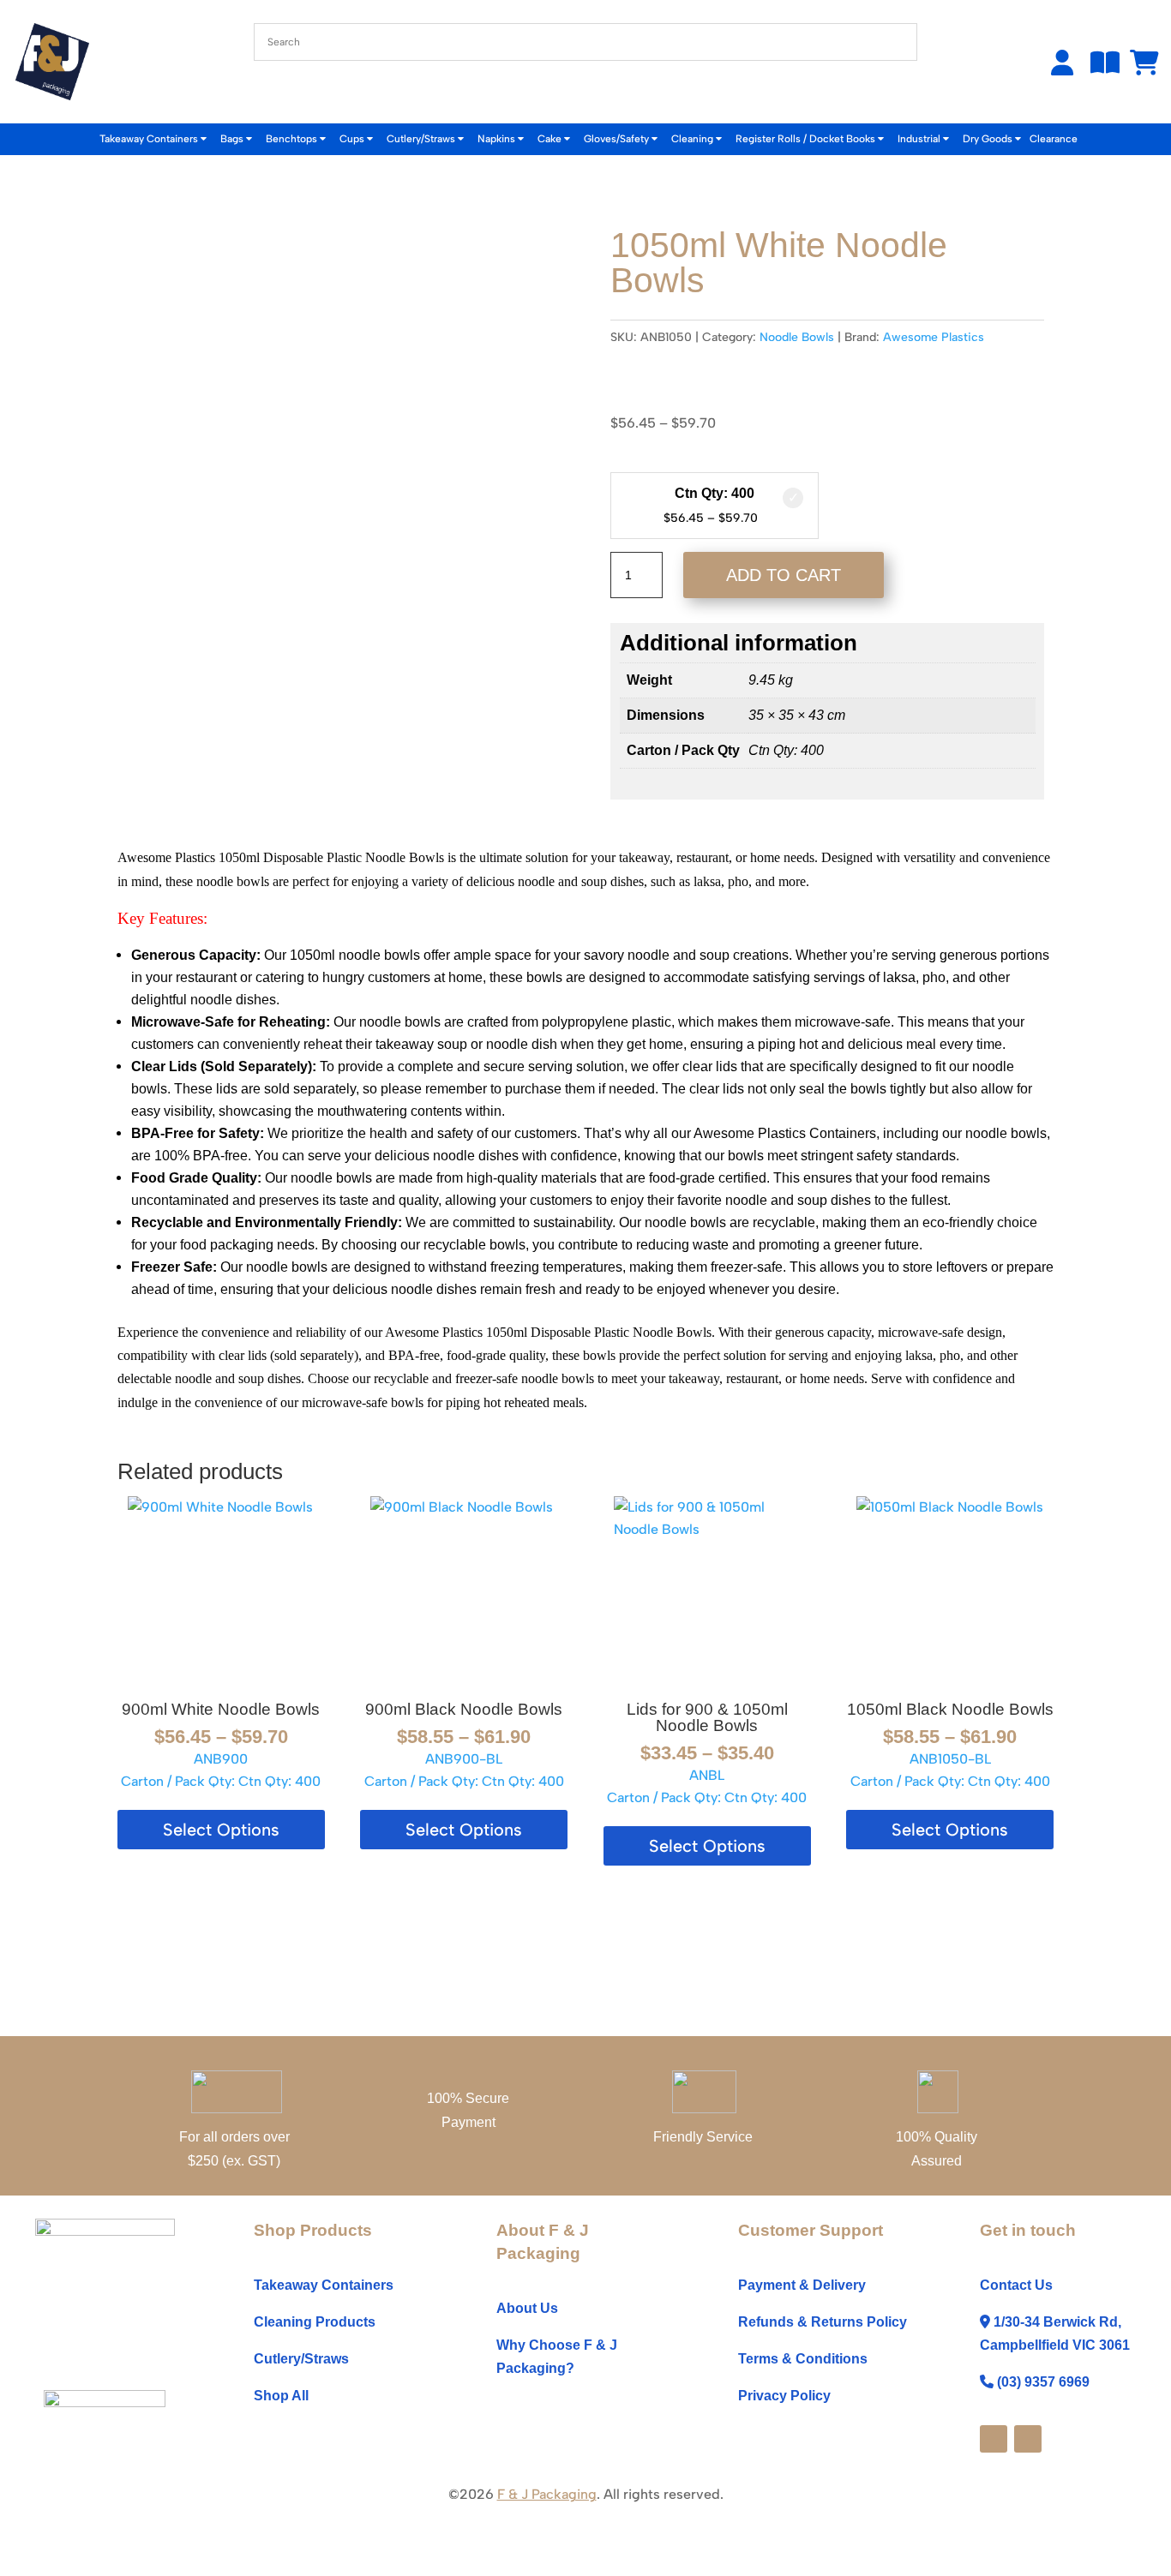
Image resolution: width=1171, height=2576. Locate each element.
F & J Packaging (547, 2494)
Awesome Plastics (934, 337)
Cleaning (694, 139)
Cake (551, 139)
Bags (233, 139)
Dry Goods (989, 139)
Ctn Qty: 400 (715, 493)
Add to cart (784, 575)
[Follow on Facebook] (994, 2439)
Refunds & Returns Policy (823, 2322)
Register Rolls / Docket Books (807, 139)
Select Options (221, 1830)
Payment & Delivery (802, 2285)
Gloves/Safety (618, 139)
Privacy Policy (784, 2396)
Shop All (281, 2396)
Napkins (498, 139)
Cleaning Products (315, 2322)
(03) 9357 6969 (1043, 2382)
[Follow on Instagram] (1028, 2439)
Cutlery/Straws (422, 139)
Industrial (920, 139)
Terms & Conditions (803, 2359)
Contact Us (1016, 2285)
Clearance (1054, 139)
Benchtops (293, 139)
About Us (527, 2308)
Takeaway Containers (150, 139)
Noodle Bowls (797, 337)
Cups (353, 139)
